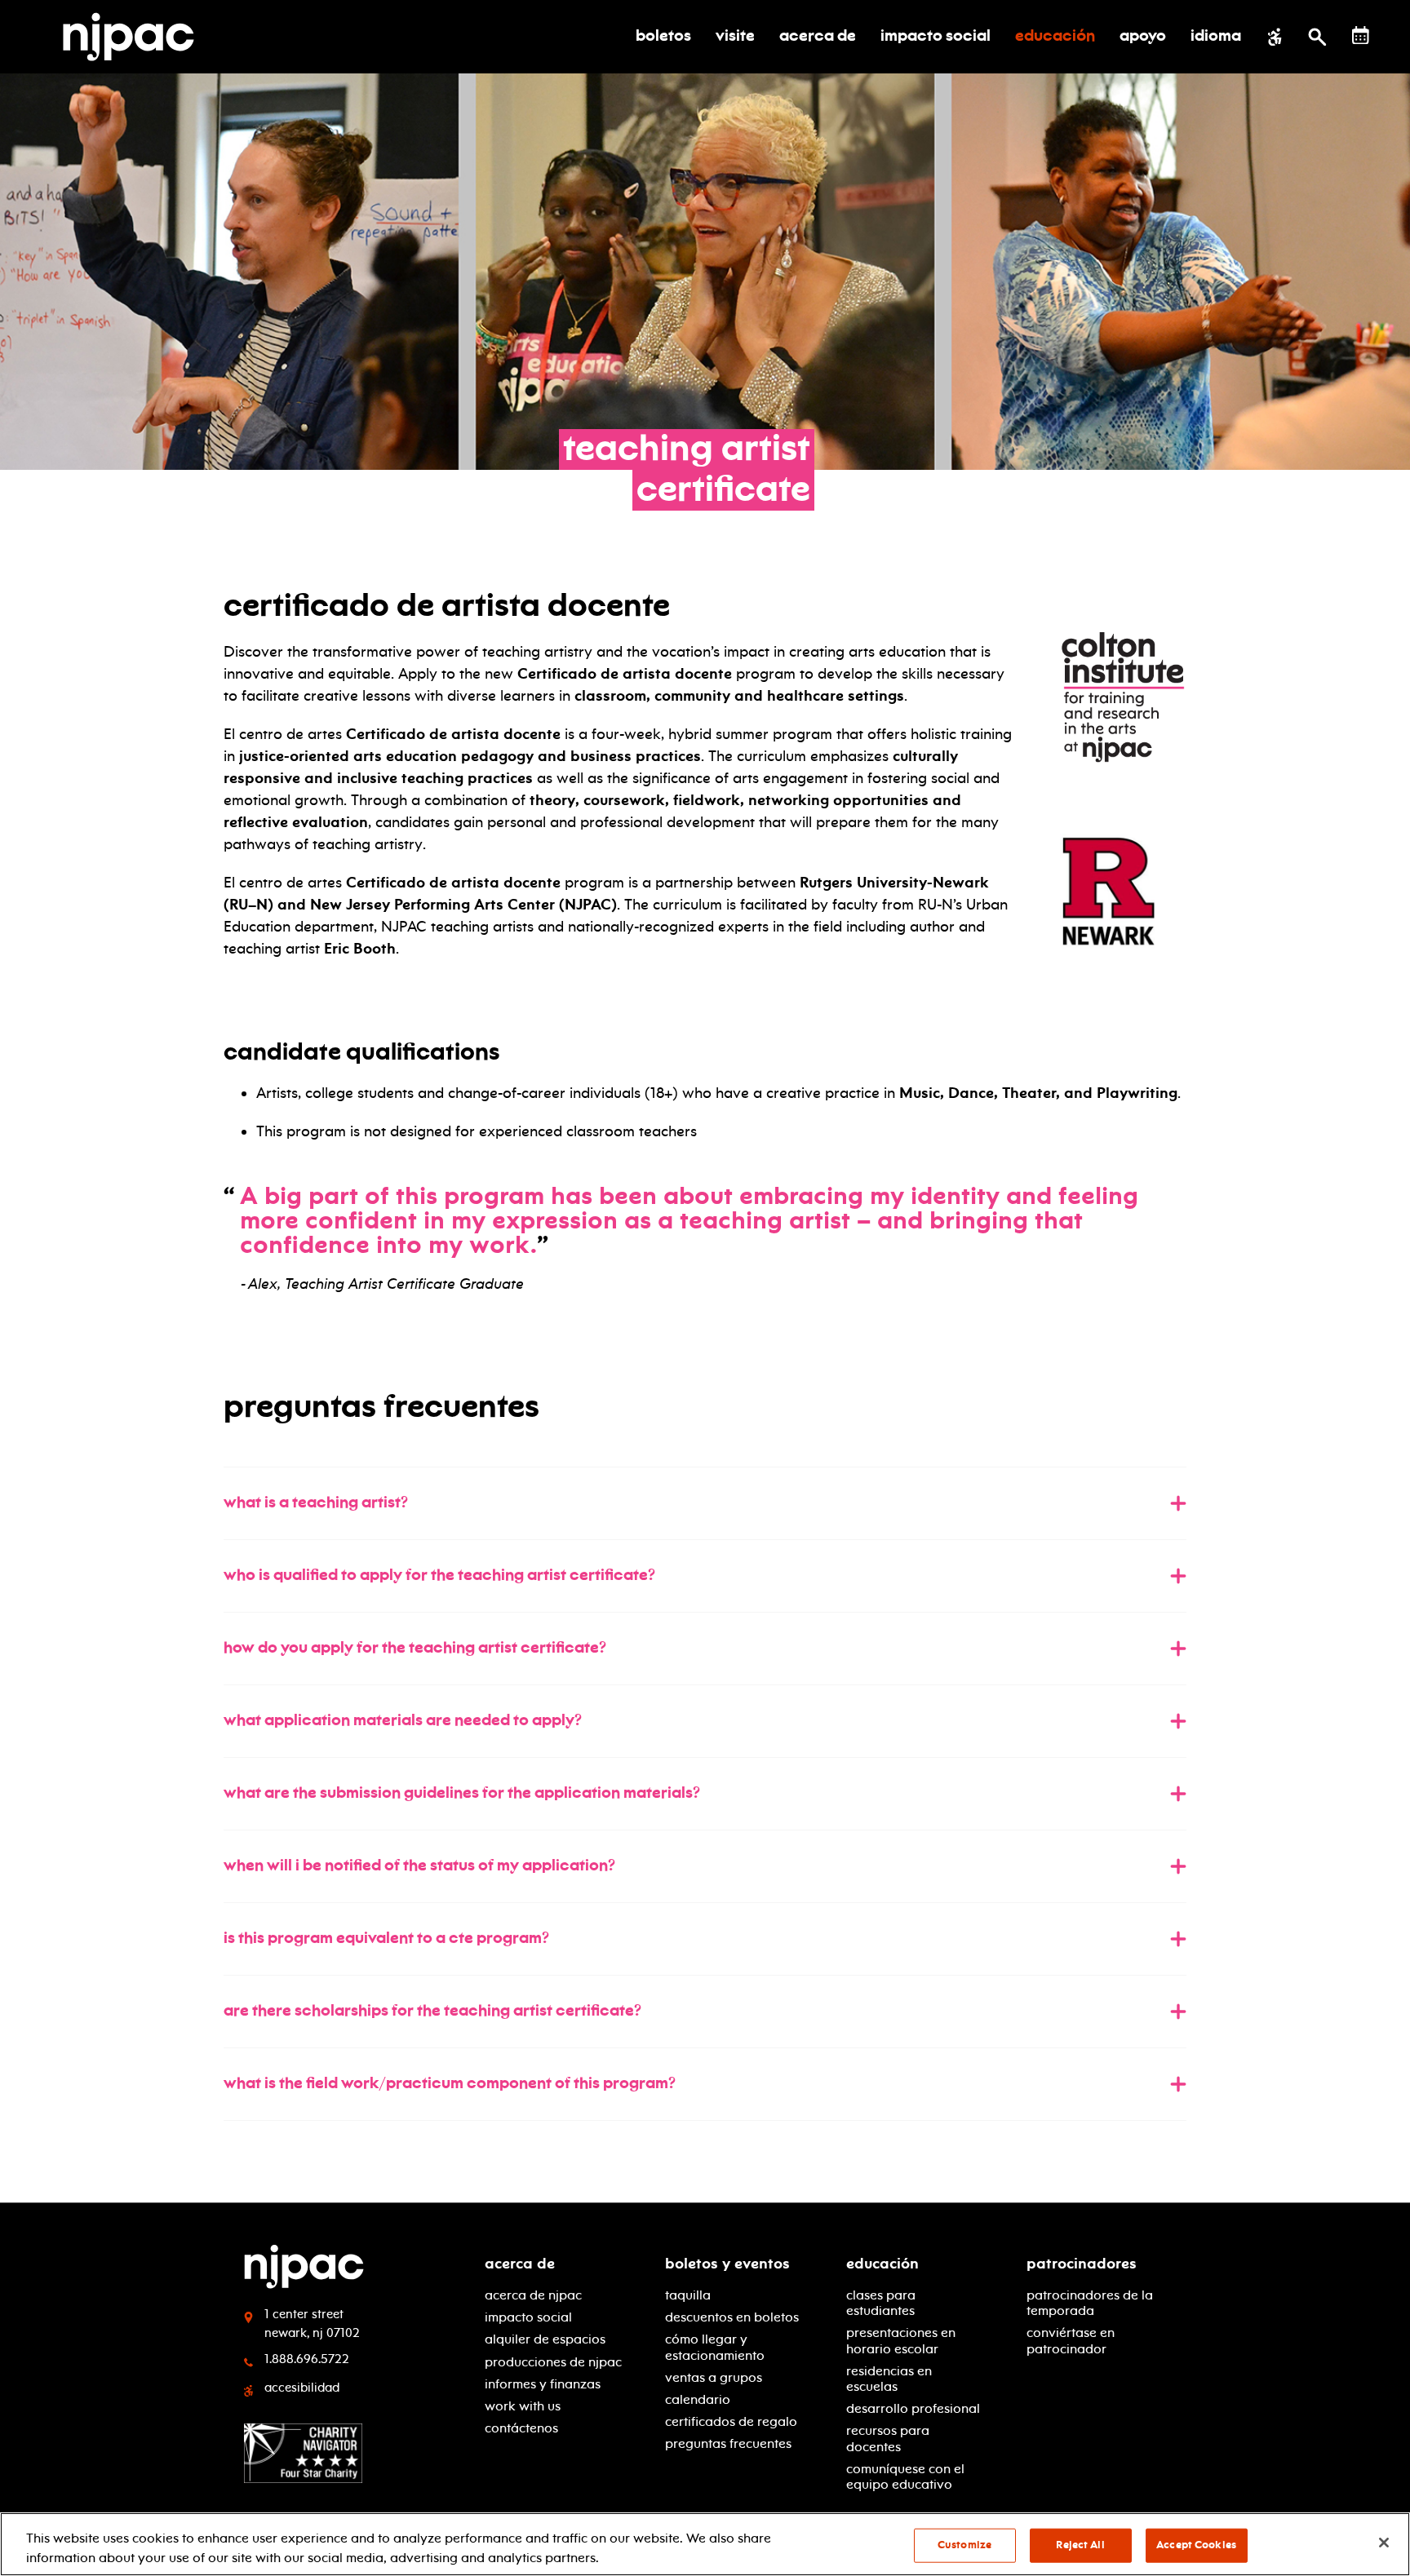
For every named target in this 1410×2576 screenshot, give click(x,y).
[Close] (1384, 2543)
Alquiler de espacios (545, 2339)
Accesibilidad (302, 2388)
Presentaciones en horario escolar (901, 2340)
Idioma (1216, 37)
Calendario (698, 2399)
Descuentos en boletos (732, 2317)
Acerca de (520, 2264)
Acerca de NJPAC (533, 2295)
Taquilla (688, 2295)
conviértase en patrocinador (1071, 2340)
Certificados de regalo (731, 2421)
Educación (882, 2264)
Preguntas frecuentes (728, 2443)
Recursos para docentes (888, 2438)
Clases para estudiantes (881, 2303)
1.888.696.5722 (307, 2359)
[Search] (1317, 37)
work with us (523, 2406)
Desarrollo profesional (913, 2408)
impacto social (528, 2317)
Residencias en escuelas (889, 2379)
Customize (964, 2545)
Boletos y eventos (727, 2264)
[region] (705, 2544)
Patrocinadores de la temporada (1090, 2303)
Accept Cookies (1196, 2545)
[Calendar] (1361, 35)
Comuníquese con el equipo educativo (905, 2476)
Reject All (1080, 2545)
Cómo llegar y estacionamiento (715, 2347)
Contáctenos (521, 2428)
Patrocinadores (1082, 2264)
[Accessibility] (1275, 37)
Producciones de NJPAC (553, 2362)
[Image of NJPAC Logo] (135, 37)
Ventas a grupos (714, 2377)
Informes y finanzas (543, 2384)
